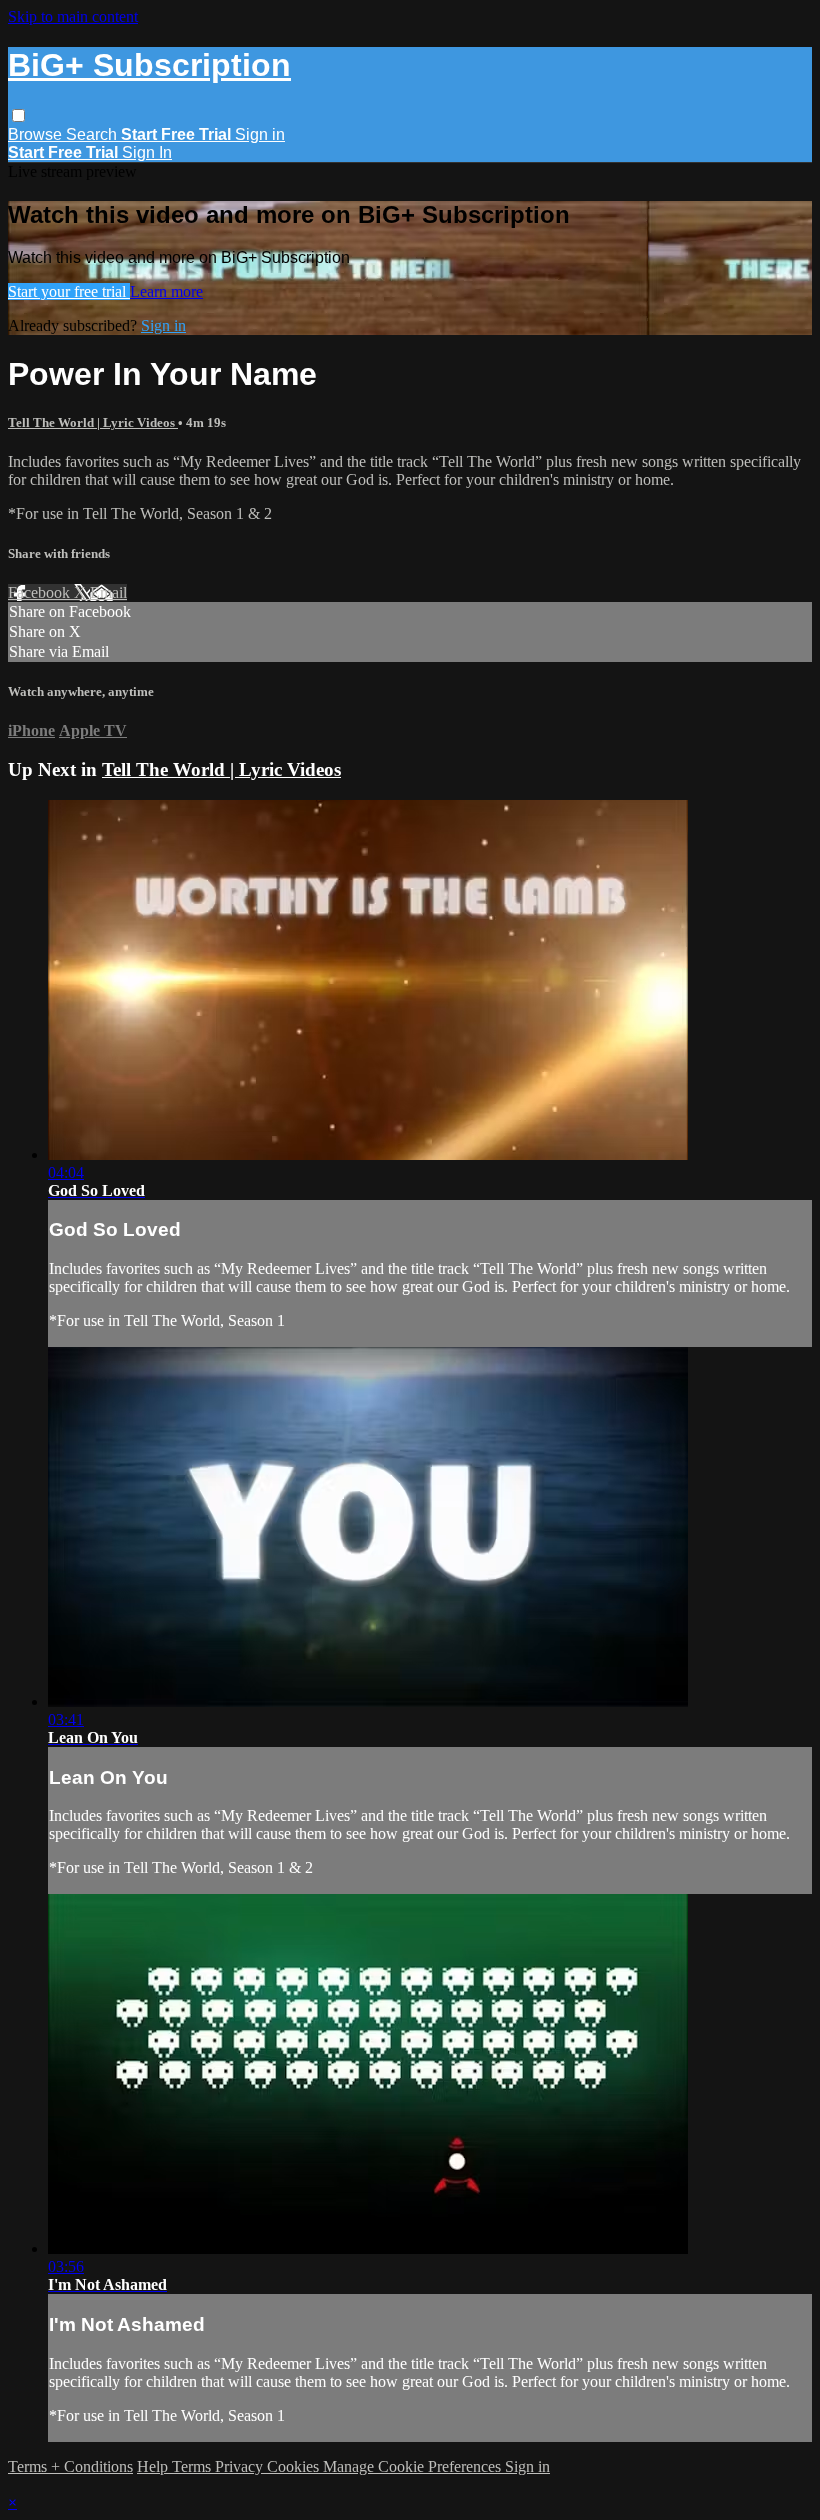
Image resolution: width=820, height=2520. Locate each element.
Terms (193, 2466)
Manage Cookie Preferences (414, 2466)
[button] (18, 115)
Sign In (147, 152)
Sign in (260, 134)
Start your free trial (69, 291)
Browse (37, 134)
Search (93, 134)
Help (154, 2466)
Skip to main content (73, 16)
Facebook (41, 592)
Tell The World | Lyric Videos (93, 422)
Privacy (241, 2466)
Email (108, 592)
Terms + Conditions (70, 2466)
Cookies (295, 2466)
